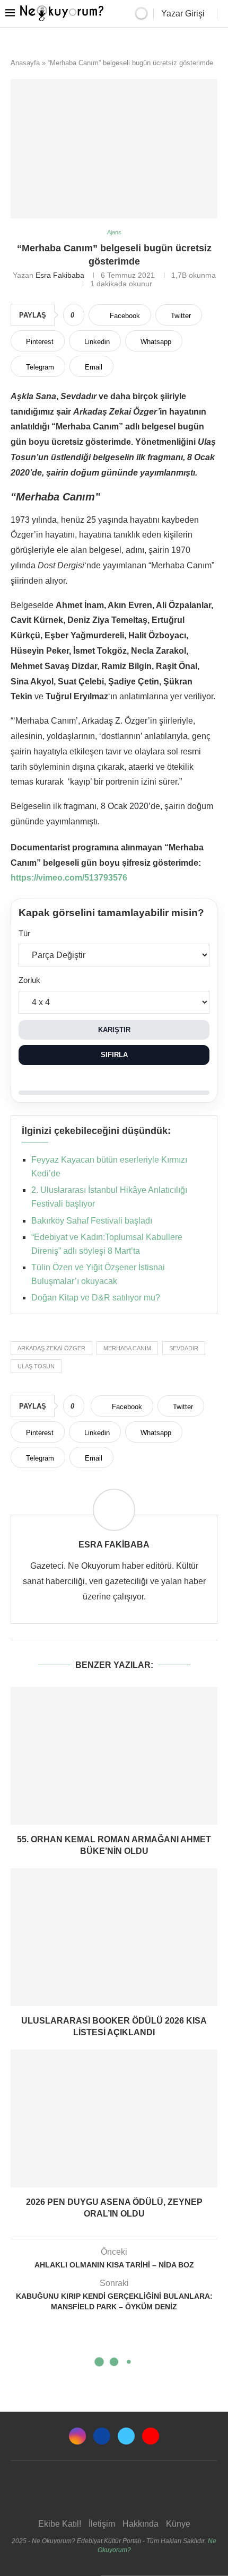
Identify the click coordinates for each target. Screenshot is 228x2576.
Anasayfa (25, 63)
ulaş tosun (36, 1366)
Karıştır (114, 1030)
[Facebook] (102, 2436)
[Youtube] (151, 2436)
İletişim (102, 2524)
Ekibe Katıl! (60, 2524)
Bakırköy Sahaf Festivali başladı (92, 1221)
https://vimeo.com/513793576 (69, 878)
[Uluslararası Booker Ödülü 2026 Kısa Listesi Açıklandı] (114, 1937)
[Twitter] (126, 2436)
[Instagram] (77, 2436)
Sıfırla (114, 1055)
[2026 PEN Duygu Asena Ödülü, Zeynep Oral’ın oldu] (114, 2118)
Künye (178, 2524)
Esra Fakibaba (60, 275)
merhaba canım (127, 1348)
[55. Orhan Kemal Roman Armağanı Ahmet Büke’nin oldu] (114, 1756)
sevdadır (184, 1348)
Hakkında (141, 2524)
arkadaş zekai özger (51, 1348)
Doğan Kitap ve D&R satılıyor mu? (96, 1298)
